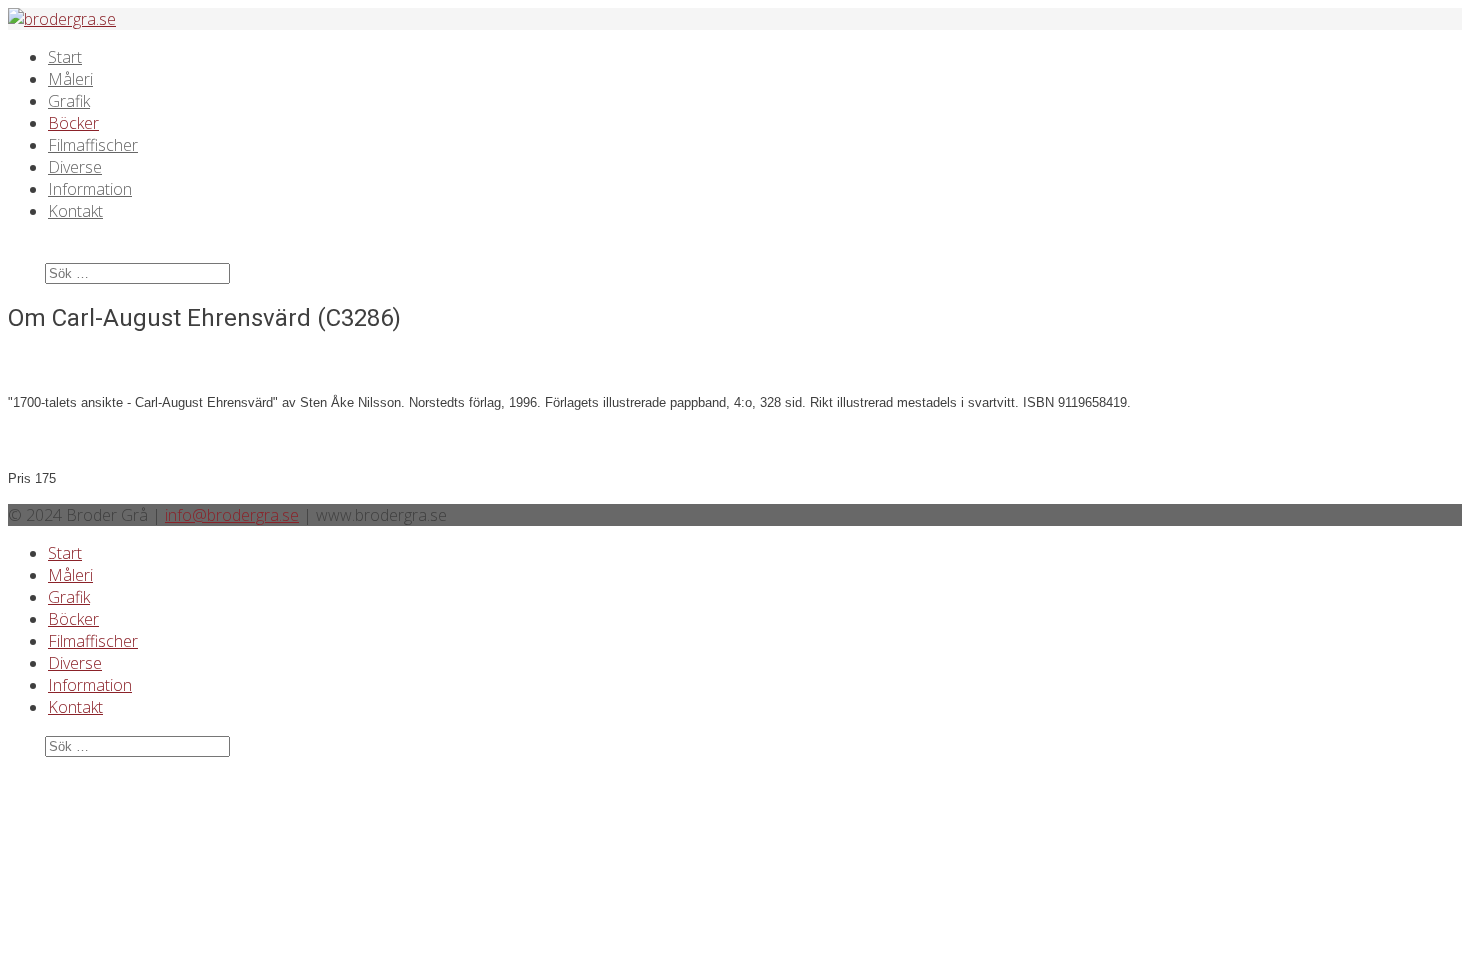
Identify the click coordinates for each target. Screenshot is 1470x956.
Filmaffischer (93, 145)
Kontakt (75, 211)
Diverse (75, 167)
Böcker (73, 123)
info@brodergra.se (232, 515)
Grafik (69, 101)
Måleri (70, 79)
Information (90, 189)
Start (65, 57)
